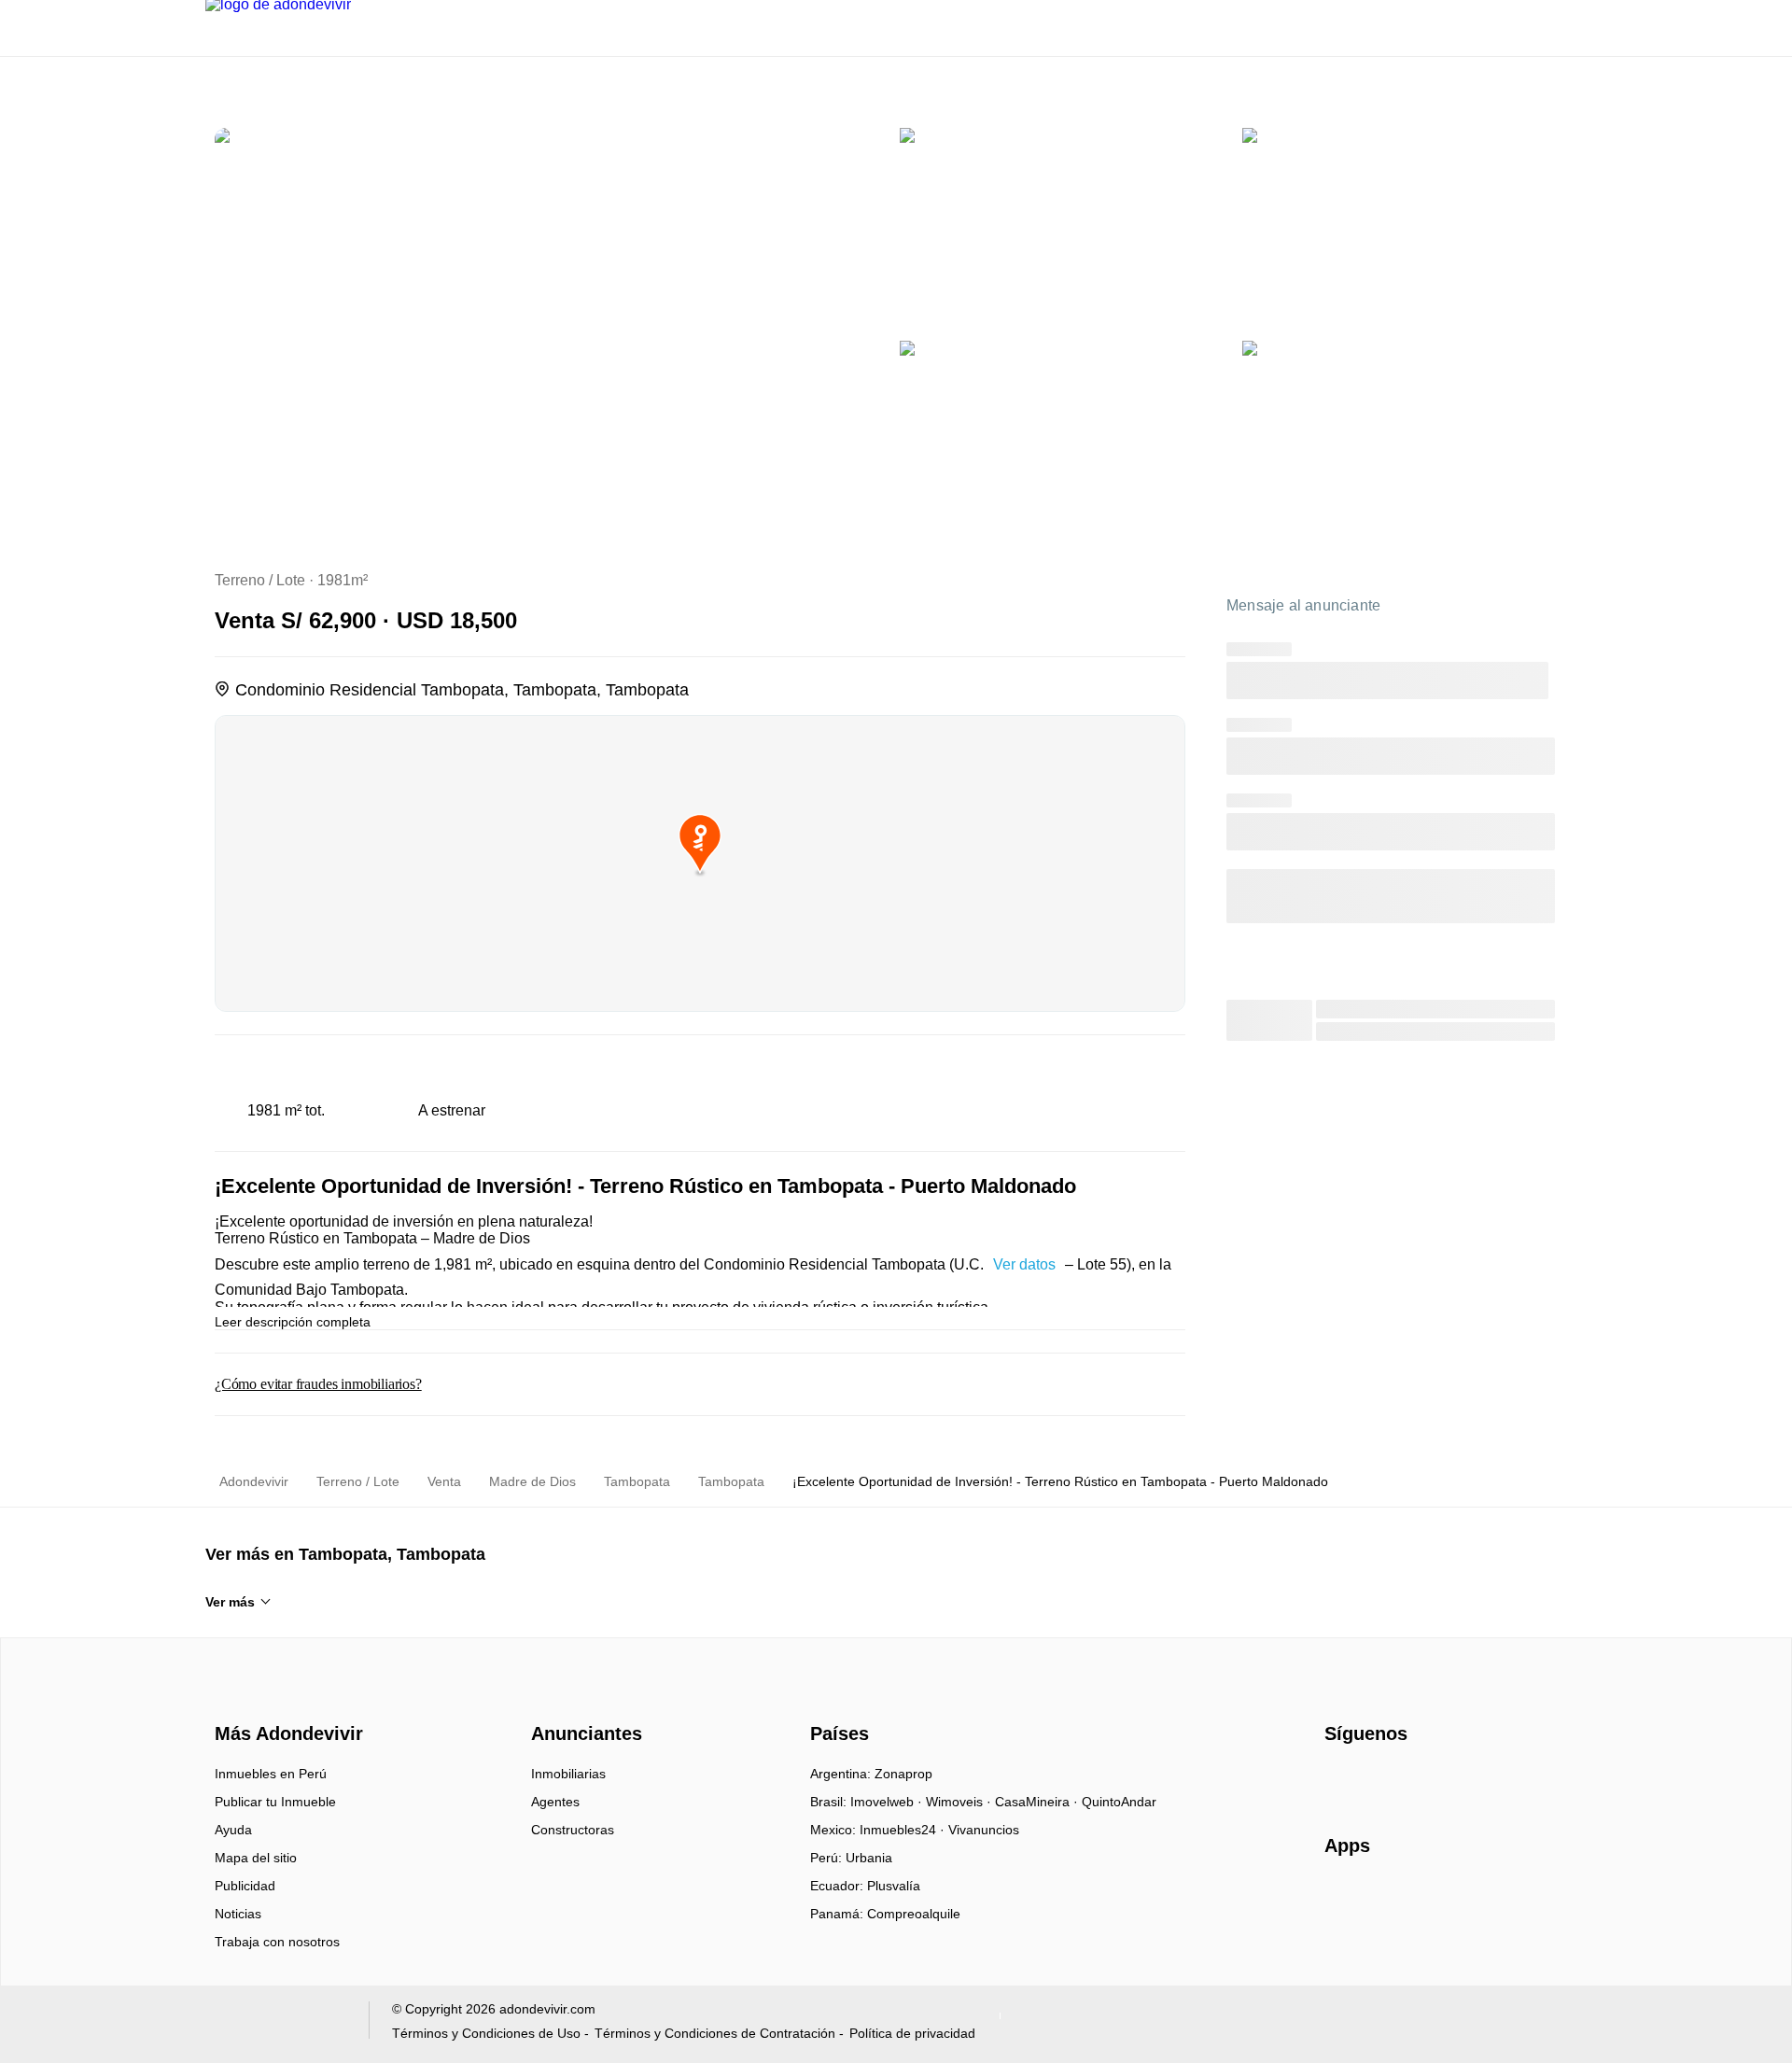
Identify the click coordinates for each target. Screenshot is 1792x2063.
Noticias (238, 1914)
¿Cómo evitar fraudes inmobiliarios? (318, 1384)
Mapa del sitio (256, 1858)
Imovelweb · (888, 1802)
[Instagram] (1371, 1780)
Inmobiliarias (568, 1774)
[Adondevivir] (285, 1701)
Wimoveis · (960, 1802)
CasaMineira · (1038, 1802)
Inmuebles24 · (904, 1830)
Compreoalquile (914, 1914)
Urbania (869, 1858)
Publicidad (245, 1886)
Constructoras (573, 1830)
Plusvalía (894, 1886)
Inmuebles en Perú (271, 1774)
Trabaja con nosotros (277, 1942)
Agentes (555, 1802)
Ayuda (233, 1830)
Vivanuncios (984, 1830)
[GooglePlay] (1511, 1900)
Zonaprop (903, 1774)
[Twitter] (1432, 1780)
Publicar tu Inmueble (275, 1802)
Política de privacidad (912, 2033)
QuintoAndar (1119, 1802)
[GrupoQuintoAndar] (276, 2024)
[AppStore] (1384, 1900)
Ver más (230, 1602)
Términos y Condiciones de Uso (486, 2033)
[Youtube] (1401, 1780)
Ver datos (1024, 1264)
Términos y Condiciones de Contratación (715, 2033)
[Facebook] (1340, 1780)
